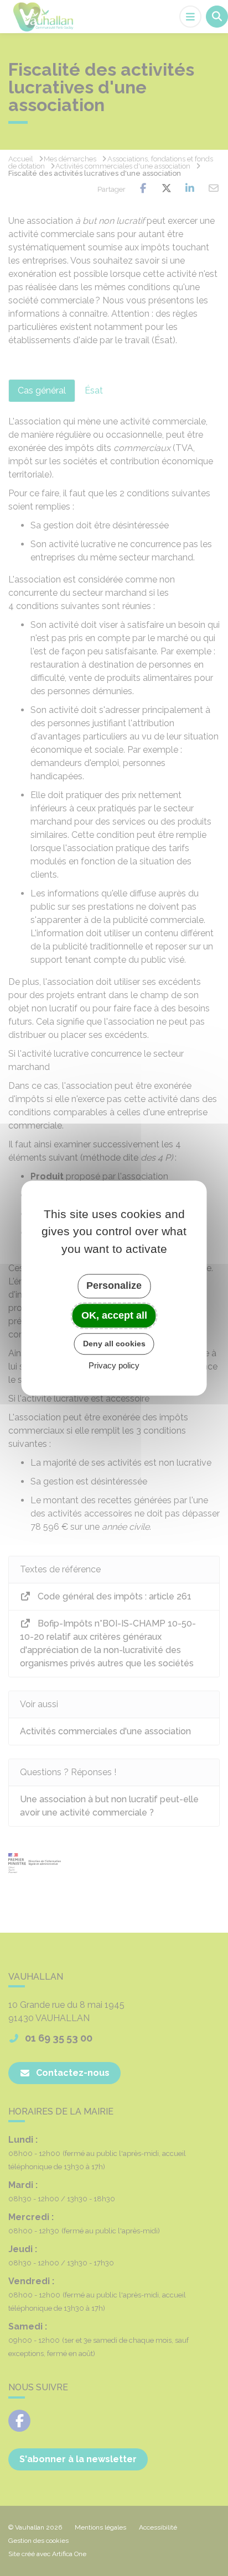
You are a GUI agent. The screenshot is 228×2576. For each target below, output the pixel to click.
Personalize (114, 1286)
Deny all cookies (114, 1344)
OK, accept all (114, 1315)
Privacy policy (114, 1365)
